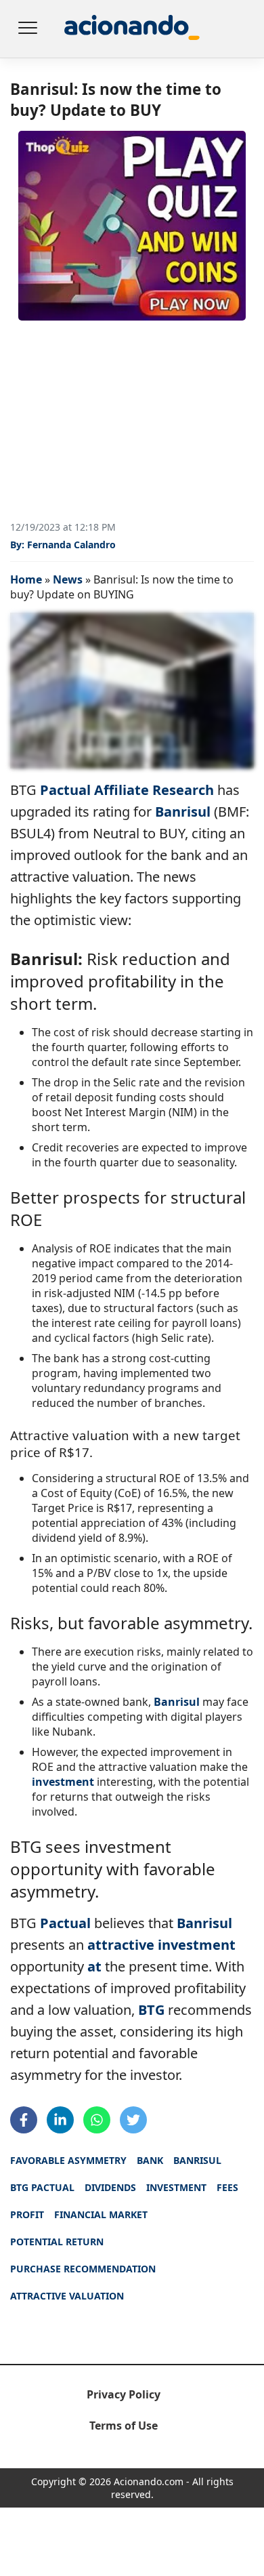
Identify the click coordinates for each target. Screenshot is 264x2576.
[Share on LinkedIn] (60, 2120)
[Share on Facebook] (24, 2120)
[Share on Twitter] (133, 2120)
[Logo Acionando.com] (132, 29)
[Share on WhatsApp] (97, 2120)
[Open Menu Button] (27, 29)
